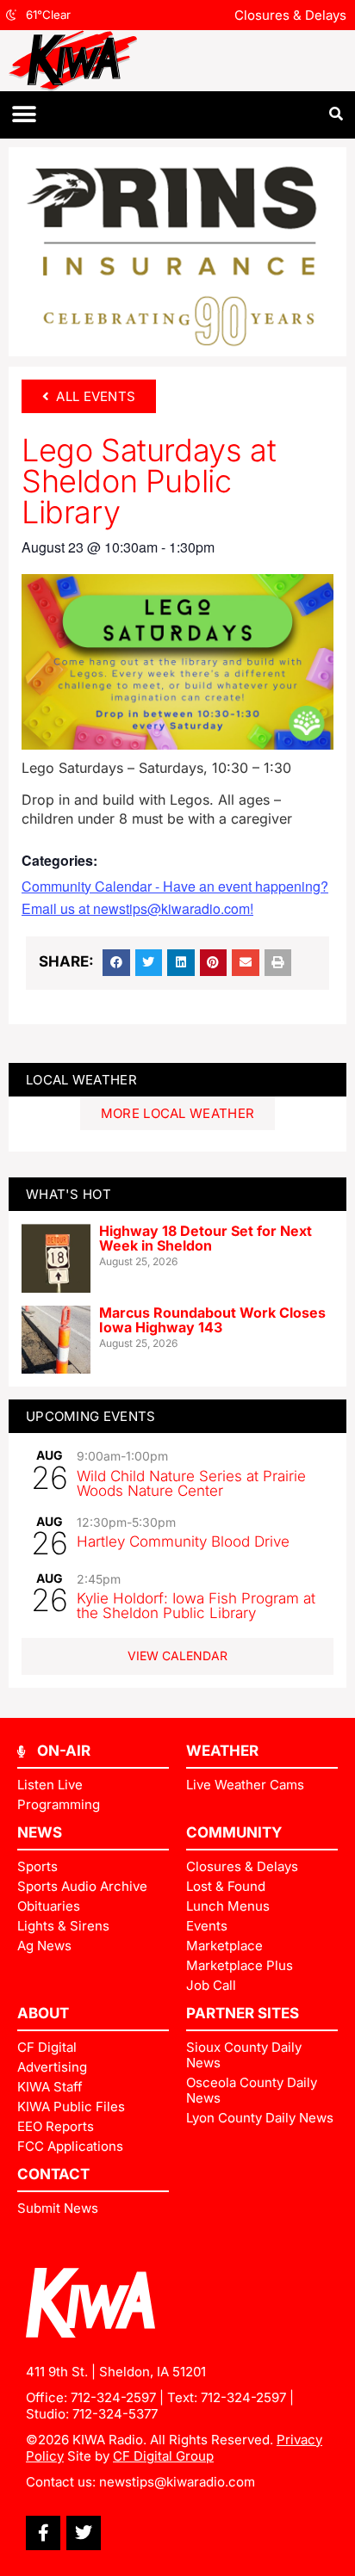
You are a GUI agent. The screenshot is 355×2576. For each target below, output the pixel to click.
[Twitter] (84, 2533)
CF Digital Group (163, 2456)
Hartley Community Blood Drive (183, 1541)
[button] (24, 115)
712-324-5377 (115, 2414)
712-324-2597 (113, 2397)
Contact (53, 2174)
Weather (222, 1751)
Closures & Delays (290, 15)
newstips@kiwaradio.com (177, 2482)
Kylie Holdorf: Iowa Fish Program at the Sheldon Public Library (196, 1606)
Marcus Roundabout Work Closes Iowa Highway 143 (212, 1320)
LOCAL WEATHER (81, 1080)
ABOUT (43, 2013)
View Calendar (177, 1656)
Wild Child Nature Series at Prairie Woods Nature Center (191, 1483)
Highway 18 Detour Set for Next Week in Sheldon (206, 1239)
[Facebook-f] (43, 2533)
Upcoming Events (91, 1416)
